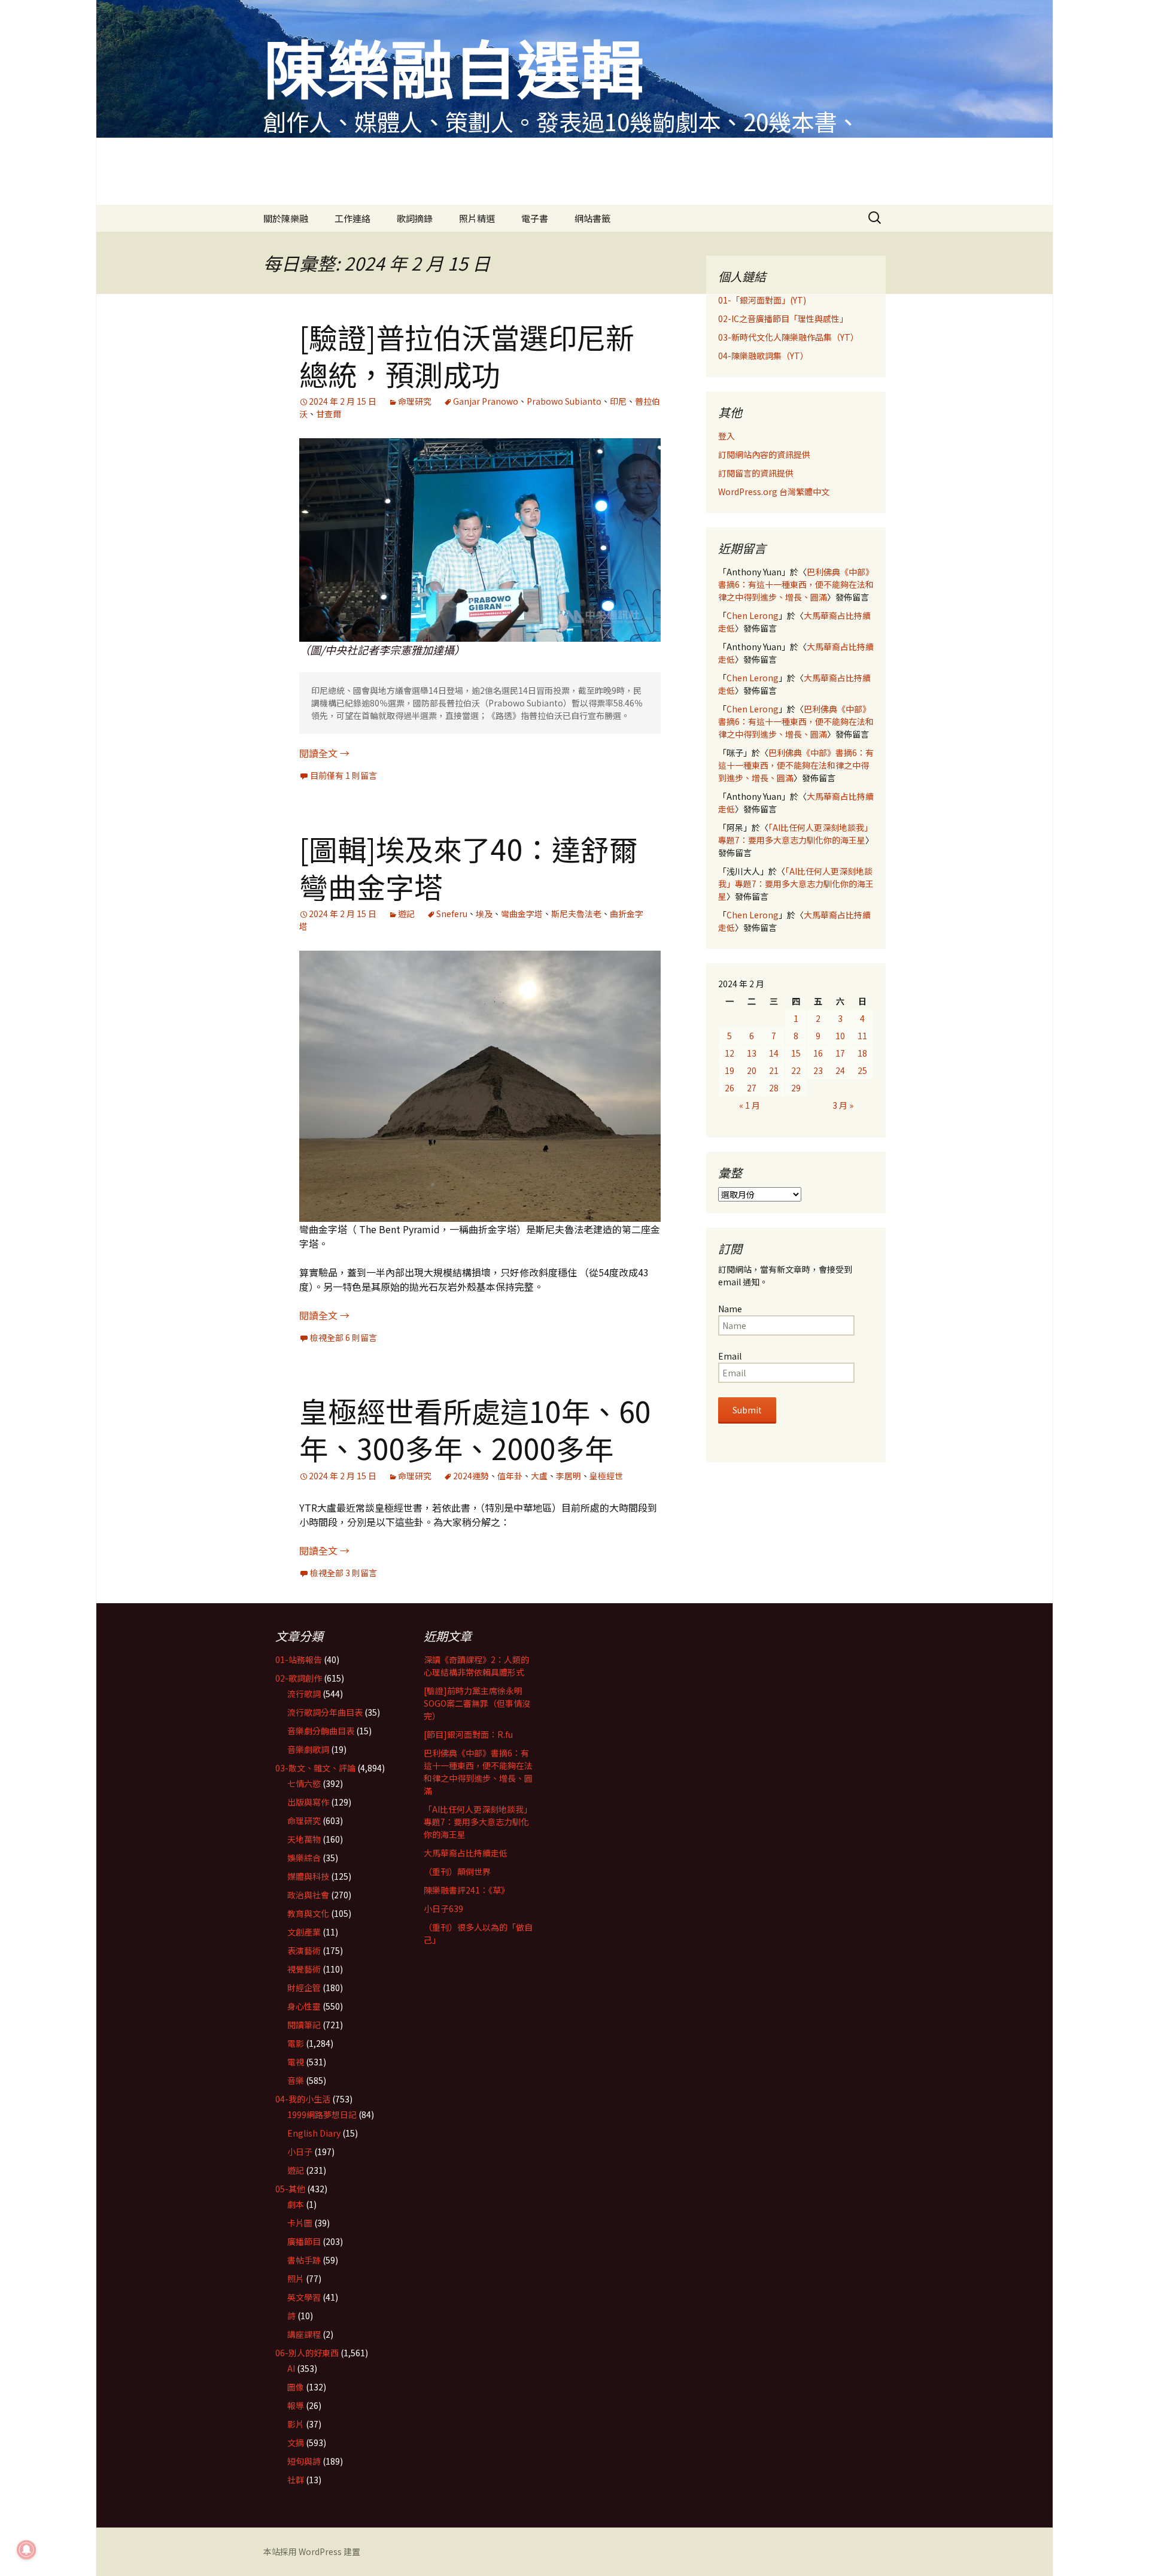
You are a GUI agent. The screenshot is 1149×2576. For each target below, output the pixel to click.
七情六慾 (304, 1783)
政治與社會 (308, 1895)
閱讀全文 (324, 753)
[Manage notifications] (26, 2550)
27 (752, 1088)
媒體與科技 (308, 1876)
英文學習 (304, 2297)
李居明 (569, 1476)
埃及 (484, 914)
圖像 (296, 2387)
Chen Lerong (753, 615)
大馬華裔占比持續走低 (466, 1853)
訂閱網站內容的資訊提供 (764, 454)
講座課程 (304, 2334)
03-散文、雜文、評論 (315, 1768)
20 (752, 1070)
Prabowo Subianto (564, 401)
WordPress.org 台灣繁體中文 (774, 491)
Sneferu (452, 914)
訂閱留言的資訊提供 (756, 473)
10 (840, 1036)
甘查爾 (329, 414)
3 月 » (843, 1105)
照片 (296, 2278)
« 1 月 (750, 1105)
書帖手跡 (304, 2260)
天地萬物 (304, 1839)
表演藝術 (304, 1950)
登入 (727, 436)
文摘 (296, 2443)
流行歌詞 (304, 1694)
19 (729, 1070)
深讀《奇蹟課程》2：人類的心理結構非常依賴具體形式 (476, 1666)
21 (774, 1070)
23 (818, 1070)
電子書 (535, 218)
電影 (296, 2043)
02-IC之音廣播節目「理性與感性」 (783, 318)
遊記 (406, 914)
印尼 (618, 401)
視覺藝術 (304, 1969)
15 (796, 1053)
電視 (296, 2062)
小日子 (300, 2152)
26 (729, 1088)
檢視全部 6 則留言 (344, 1337)
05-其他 (290, 2189)
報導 (296, 2405)
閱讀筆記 (304, 2025)
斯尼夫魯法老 (576, 914)
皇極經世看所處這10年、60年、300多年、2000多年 (475, 1429)
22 (796, 1070)
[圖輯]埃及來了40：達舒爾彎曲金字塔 (469, 867)
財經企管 (304, 1988)
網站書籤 (592, 218)
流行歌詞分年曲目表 (325, 1712)
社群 (296, 2480)
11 (862, 1036)
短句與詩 (304, 2461)
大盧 (539, 1476)
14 (774, 1053)
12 (729, 1053)
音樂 (296, 2080)
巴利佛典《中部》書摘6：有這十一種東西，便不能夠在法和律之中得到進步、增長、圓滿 (796, 584)
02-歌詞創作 (299, 1678)
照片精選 (477, 218)
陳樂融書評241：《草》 (466, 1890)
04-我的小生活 (303, 2099)
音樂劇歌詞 (308, 1749)
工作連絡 (352, 218)
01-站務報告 (299, 1659)
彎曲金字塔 (522, 914)
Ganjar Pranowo (486, 401)
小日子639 (443, 1909)
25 (862, 1070)
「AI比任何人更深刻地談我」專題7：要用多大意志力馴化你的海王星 (795, 834)
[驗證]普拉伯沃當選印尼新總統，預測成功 (467, 355)
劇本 (296, 2204)
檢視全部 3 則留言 (344, 1573)
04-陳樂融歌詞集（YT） (763, 356)
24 (840, 1070)
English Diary (314, 2133)
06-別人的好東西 (307, 2353)
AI (291, 2368)
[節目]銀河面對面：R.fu (468, 1734)
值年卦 (510, 1476)
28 (774, 1088)
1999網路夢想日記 (322, 2114)
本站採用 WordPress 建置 (312, 2551)
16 (818, 1053)
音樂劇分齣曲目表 (321, 1731)
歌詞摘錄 (415, 218)
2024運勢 (471, 1476)
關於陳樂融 (286, 218)
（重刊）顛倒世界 (457, 1871)
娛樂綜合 (304, 1858)
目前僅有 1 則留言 (344, 775)
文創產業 (304, 1932)
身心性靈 (304, 2006)
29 (796, 1088)
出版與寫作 (308, 1802)
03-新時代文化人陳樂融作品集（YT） (788, 337)
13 (752, 1053)
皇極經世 (606, 1476)
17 (840, 1053)
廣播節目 (304, 2241)
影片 (296, 2424)
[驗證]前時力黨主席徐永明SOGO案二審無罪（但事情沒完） (477, 1703)
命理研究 (415, 401)
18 (862, 1053)
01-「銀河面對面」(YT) (762, 300)
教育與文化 (308, 1913)
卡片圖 (300, 2223)
